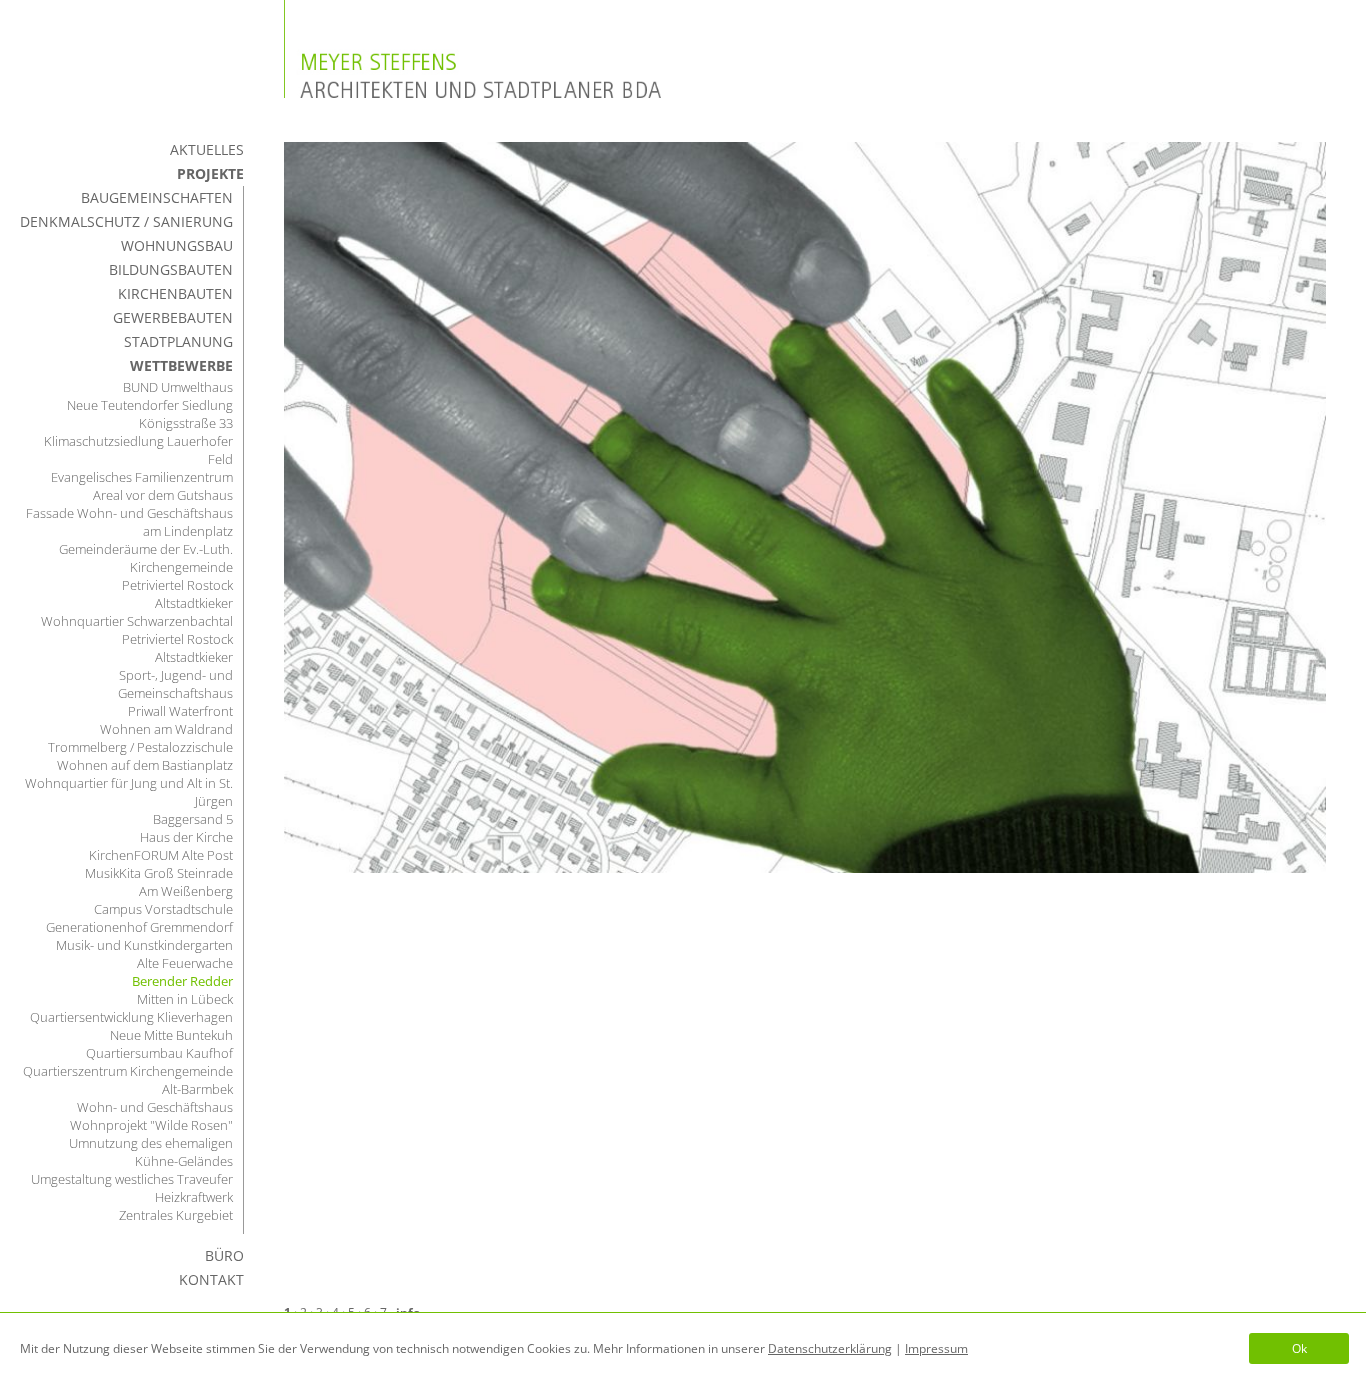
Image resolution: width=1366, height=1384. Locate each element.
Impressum (936, 1348)
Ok (1299, 1348)
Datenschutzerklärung (830, 1348)
